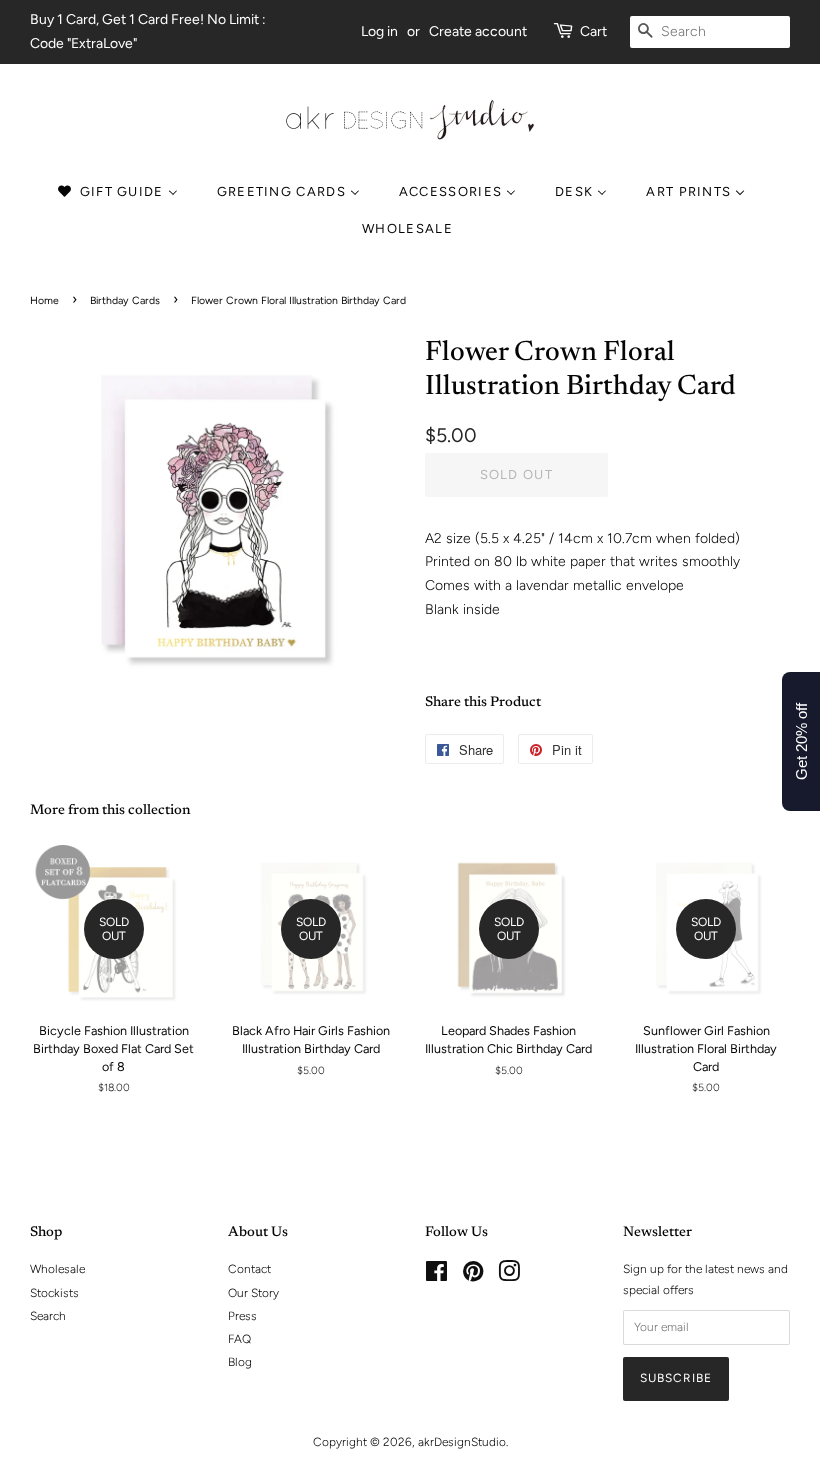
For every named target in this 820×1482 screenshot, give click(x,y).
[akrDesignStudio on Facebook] (436, 1276)
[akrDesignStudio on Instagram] (509, 1276)
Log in (379, 31)
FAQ (239, 1339)
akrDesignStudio (462, 1442)
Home (44, 300)
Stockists (54, 1293)
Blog (240, 1362)
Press (242, 1316)
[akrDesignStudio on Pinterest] (473, 1276)
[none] (410, 228)
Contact (249, 1269)
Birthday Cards (125, 300)
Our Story (253, 1293)
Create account (478, 31)
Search (48, 1316)
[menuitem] (126, 192)
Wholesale (57, 1269)
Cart (593, 31)
